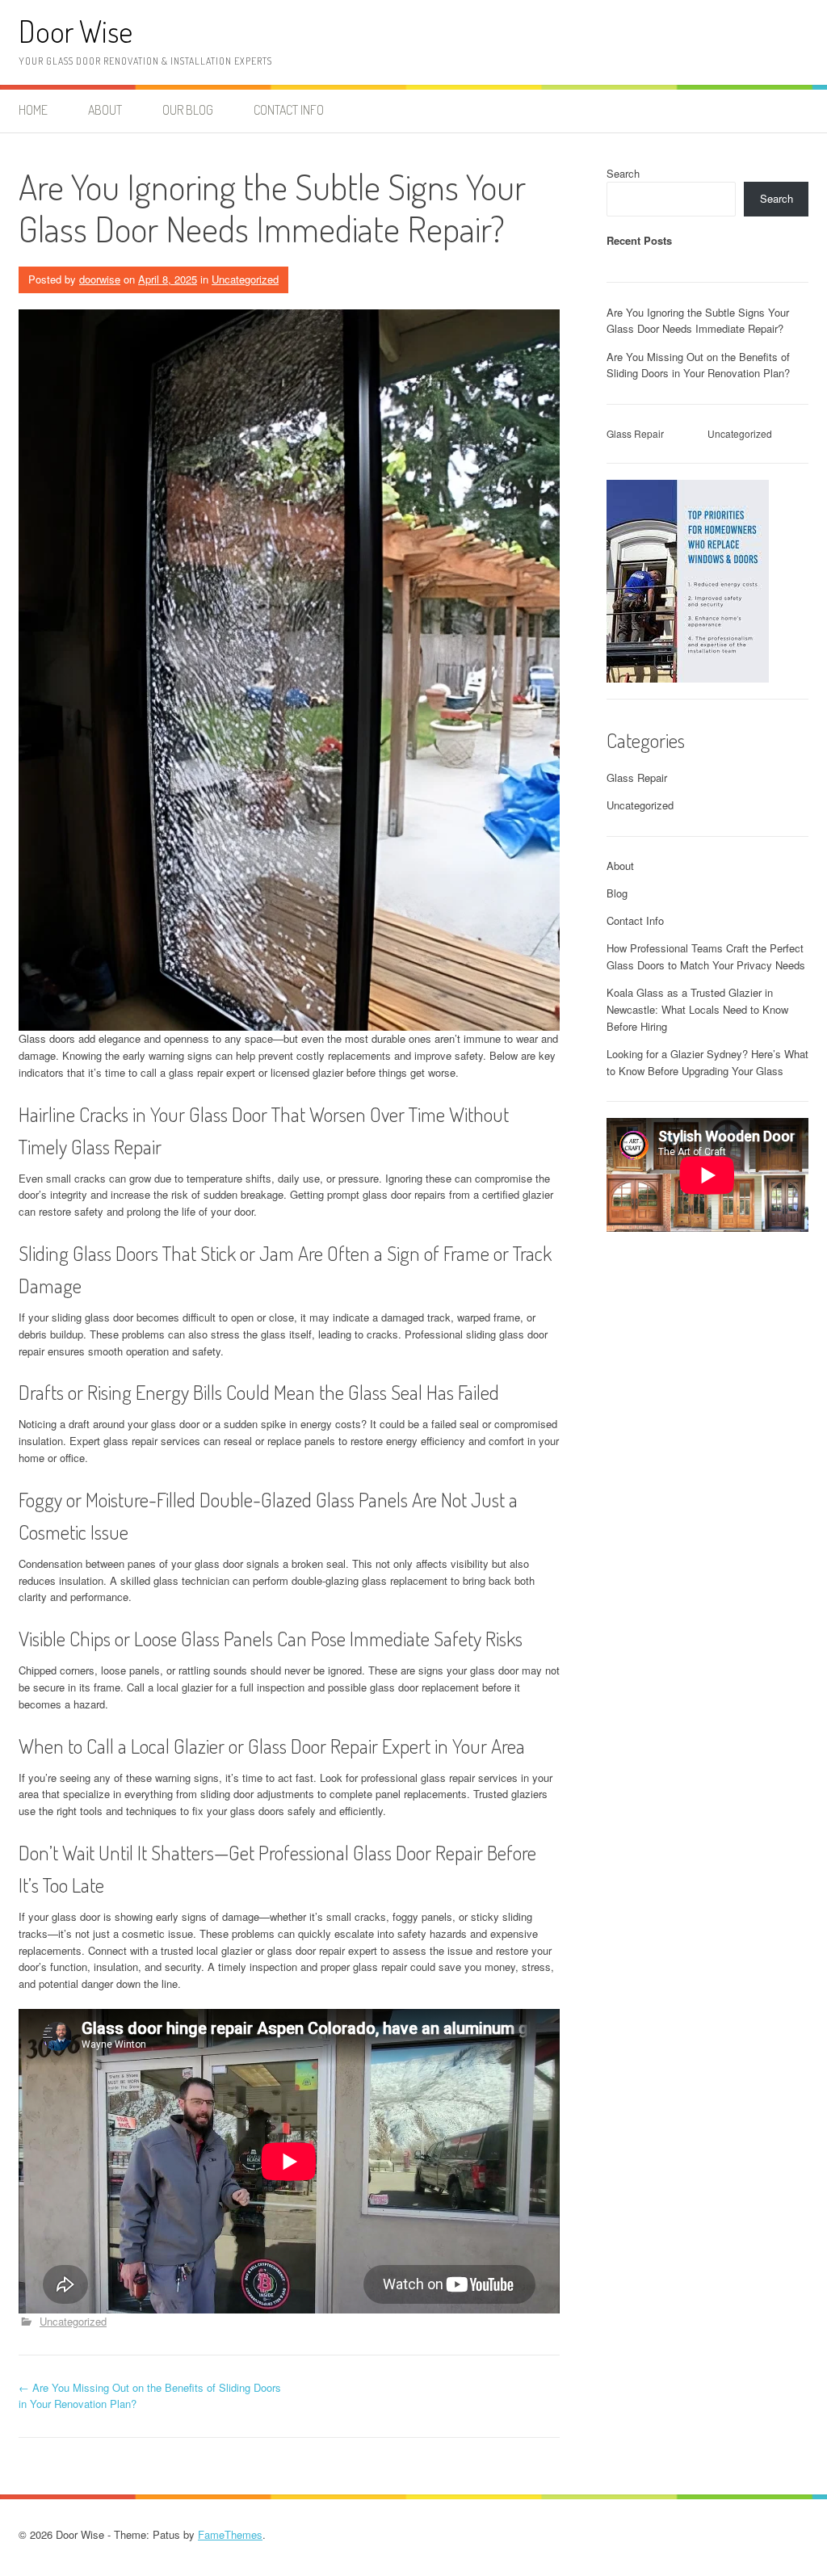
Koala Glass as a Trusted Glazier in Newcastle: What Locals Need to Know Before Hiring (697, 1009)
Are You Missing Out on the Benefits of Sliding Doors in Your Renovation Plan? (698, 365)
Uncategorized (245, 279)
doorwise (100, 279)
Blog (617, 893)
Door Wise (76, 31)
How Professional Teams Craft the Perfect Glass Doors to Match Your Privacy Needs (706, 956)
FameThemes (230, 2534)
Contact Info (289, 110)
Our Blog (188, 110)
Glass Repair (635, 433)
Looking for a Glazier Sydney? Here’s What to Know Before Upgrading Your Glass (707, 1062)
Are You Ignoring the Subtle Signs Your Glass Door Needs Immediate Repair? (698, 321)
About (105, 110)
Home (33, 110)
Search (623, 173)
